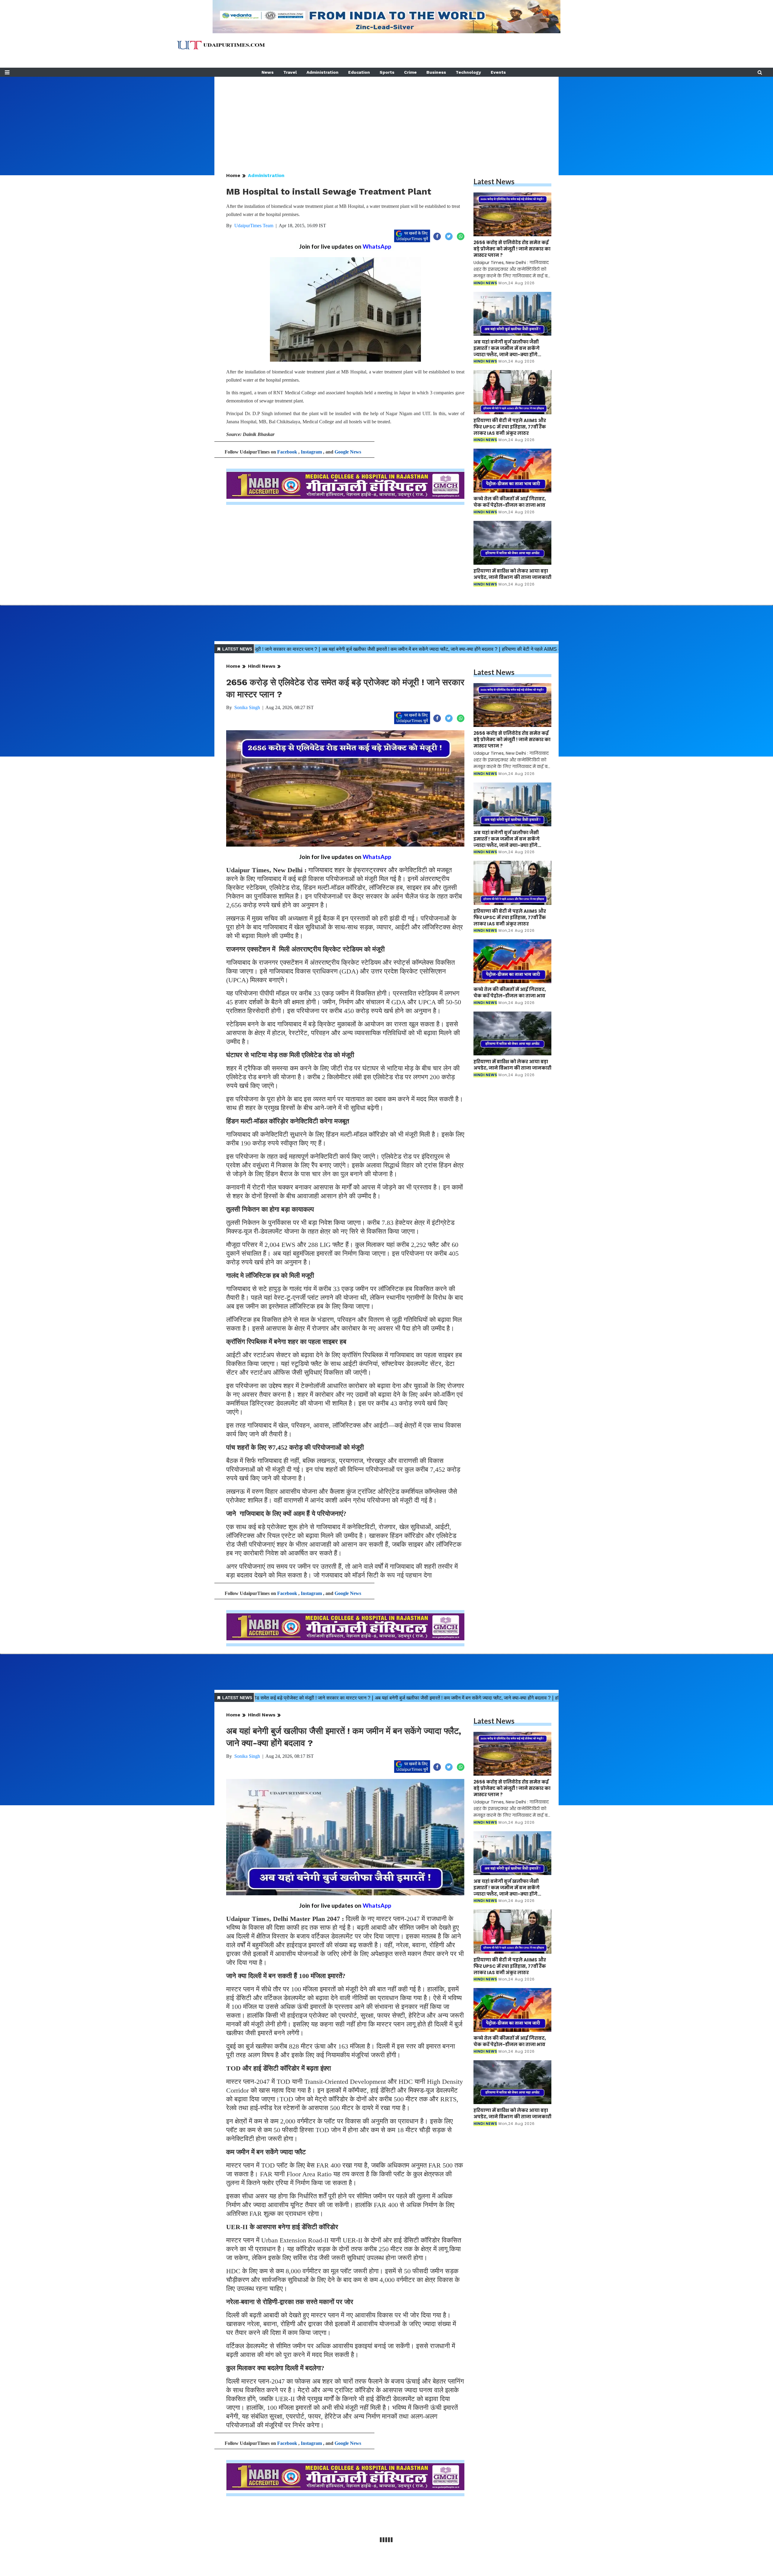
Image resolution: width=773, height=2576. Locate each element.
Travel (290, 72)
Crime (410, 72)
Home (233, 175)
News (268, 72)
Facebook (287, 452)
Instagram (311, 452)
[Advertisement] (386, 119)
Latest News (494, 181)
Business (436, 72)
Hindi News (262, 666)
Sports (387, 72)
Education (359, 72)
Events (498, 72)
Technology (468, 72)
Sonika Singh (247, 707)
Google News (348, 452)
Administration (322, 72)
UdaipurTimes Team (254, 226)
